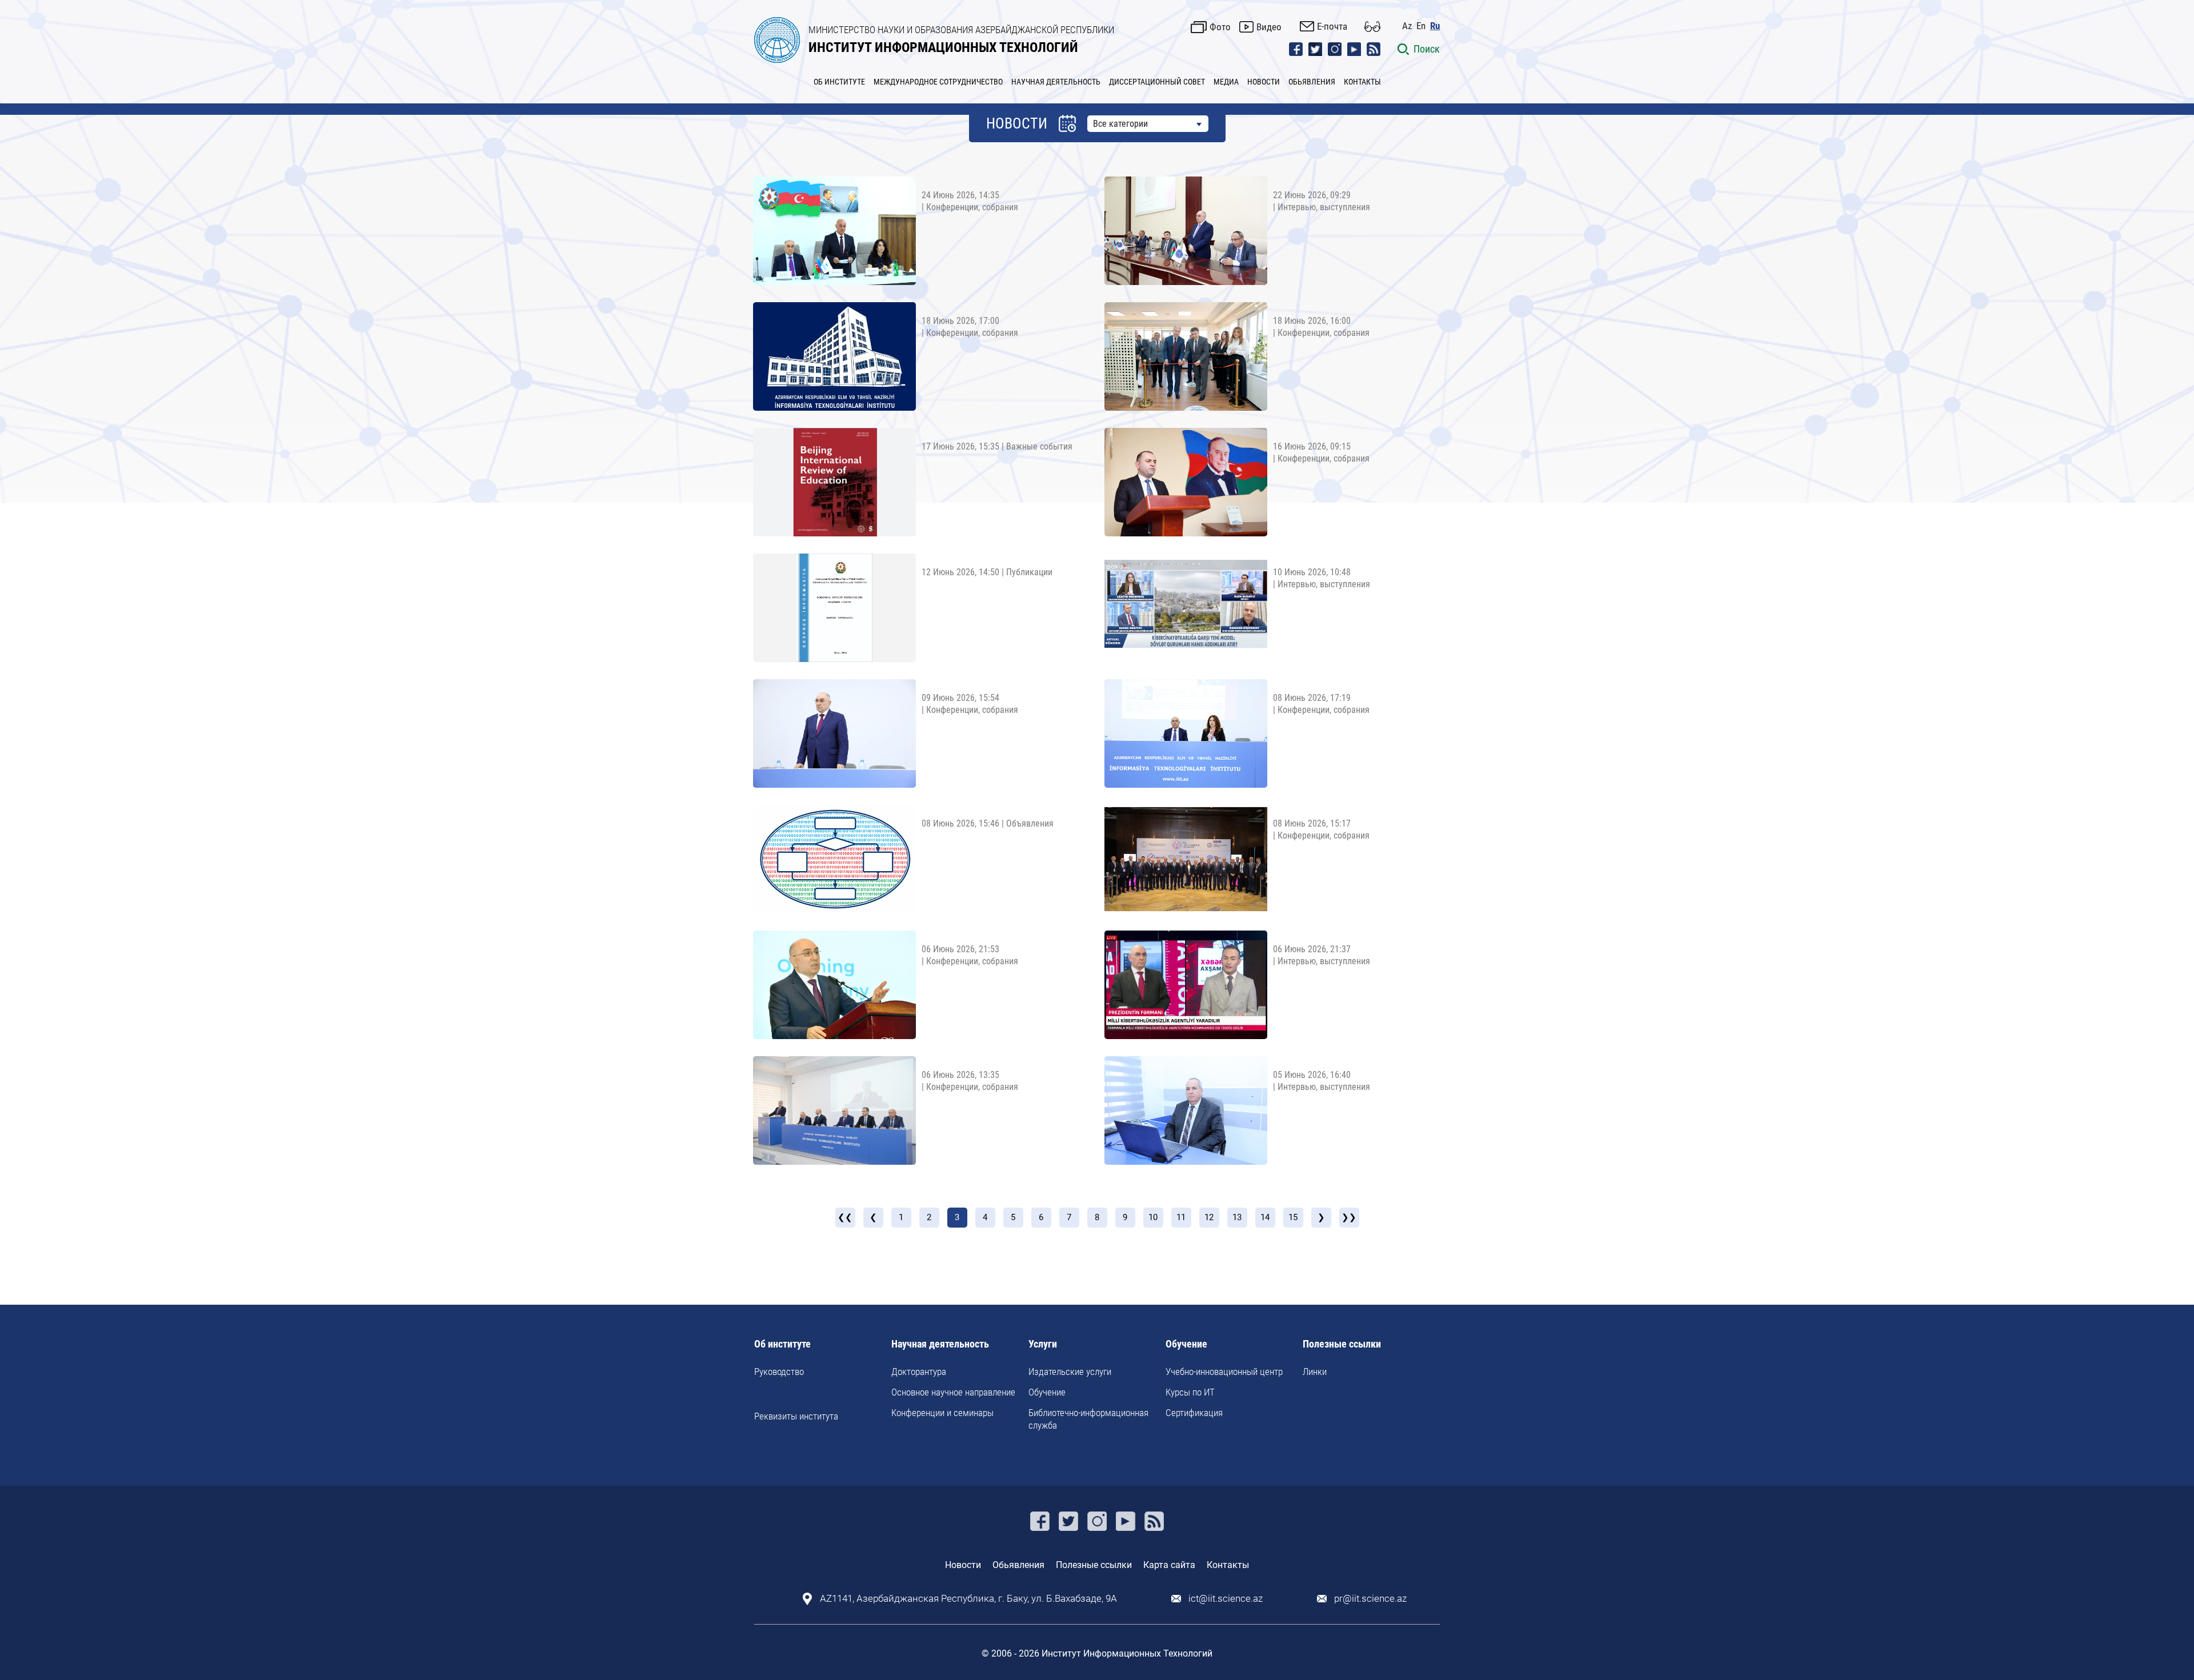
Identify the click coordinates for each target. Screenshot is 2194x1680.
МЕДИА (1226, 82)
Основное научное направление (953, 1392)
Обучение (1047, 1392)
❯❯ (1349, 1217)
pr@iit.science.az (1370, 1599)
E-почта (1332, 26)
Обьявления (1018, 1565)
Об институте (782, 1344)
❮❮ (845, 1217)
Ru (1435, 26)
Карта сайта (1169, 1565)
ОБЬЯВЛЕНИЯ (1312, 82)
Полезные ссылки (1342, 1344)
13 (1237, 1217)
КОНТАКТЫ (1362, 82)
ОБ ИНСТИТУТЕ (839, 82)
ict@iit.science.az (1226, 1599)
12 (1209, 1217)
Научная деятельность (940, 1344)
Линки (1315, 1372)
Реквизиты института (796, 1416)
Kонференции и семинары (942, 1413)
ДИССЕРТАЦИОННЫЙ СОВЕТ (1157, 82)
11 (1181, 1217)
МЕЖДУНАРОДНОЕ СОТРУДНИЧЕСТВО (938, 82)
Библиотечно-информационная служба (1088, 1419)
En (1421, 26)
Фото (1220, 27)
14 (1265, 1217)
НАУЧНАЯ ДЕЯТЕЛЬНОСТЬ (1056, 82)
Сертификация (1194, 1413)
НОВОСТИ (1264, 82)
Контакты (1228, 1565)
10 (1153, 1217)
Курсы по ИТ (1190, 1392)
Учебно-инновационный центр (1224, 1372)
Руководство (779, 1372)
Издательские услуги (1070, 1372)
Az (1407, 26)
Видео (1269, 27)
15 (1293, 1217)
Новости (963, 1565)
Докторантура (919, 1372)
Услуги (1043, 1344)
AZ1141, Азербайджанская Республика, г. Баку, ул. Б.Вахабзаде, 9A (968, 1599)
